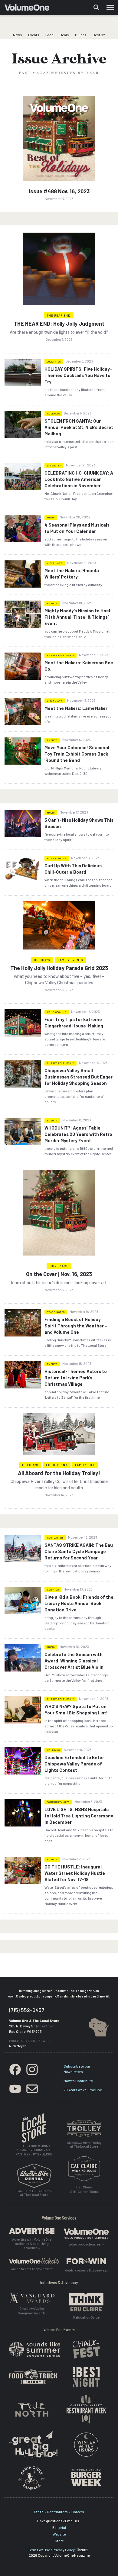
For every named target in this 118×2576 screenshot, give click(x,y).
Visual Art (55, 563)
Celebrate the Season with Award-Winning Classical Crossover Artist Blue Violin (74, 1661)
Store (59, 2541)
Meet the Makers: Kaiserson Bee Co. (79, 666)
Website (59, 2534)
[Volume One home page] (29, 9)
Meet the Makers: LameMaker (76, 708)
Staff (39, 2512)
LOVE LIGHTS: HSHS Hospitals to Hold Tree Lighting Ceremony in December (79, 1816)
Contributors (57, 2512)
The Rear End (59, 315)
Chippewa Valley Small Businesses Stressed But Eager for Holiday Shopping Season (79, 1077)
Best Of (99, 35)
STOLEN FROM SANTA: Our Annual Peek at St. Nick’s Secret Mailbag (79, 427)
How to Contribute (78, 2081)
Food (49, 35)
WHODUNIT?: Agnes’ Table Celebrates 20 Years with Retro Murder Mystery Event (78, 1134)
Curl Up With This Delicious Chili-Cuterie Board (73, 869)
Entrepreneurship (61, 655)
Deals (64, 35)
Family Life (85, 1465)
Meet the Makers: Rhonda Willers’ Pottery (72, 574)
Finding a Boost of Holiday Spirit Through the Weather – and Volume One (76, 1326)
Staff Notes (56, 1312)
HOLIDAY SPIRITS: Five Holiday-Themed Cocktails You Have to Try (78, 375)
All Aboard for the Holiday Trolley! (59, 1473)
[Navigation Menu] (110, 8)
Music (51, 517)
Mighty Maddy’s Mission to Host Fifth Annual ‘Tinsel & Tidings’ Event (78, 617)
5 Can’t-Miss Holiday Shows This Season (79, 823)
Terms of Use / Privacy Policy (51, 2550)
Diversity (54, 466)
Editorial (59, 2527)
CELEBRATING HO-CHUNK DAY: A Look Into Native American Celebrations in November (79, 479)
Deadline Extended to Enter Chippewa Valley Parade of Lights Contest (74, 1764)
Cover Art (59, 1266)
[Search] (97, 8)
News (18, 35)
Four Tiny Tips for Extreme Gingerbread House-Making (74, 1022)
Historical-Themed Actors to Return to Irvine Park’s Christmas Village (76, 1378)
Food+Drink (57, 1465)
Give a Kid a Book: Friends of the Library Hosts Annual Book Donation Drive (79, 1603)
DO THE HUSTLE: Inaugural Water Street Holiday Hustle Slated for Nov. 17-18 (75, 1873)
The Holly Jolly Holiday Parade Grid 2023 (59, 968)
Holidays (53, 414)
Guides (81, 35)
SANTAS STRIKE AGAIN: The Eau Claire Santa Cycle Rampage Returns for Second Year (79, 1551)
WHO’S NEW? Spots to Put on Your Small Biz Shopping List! (76, 1709)
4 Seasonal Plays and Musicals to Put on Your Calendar (77, 528)
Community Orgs (58, 1802)
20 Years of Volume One (83, 2090)
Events (34, 35)
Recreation (55, 1538)
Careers (78, 2512)
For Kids (53, 1590)
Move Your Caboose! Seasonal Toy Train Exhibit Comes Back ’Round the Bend (77, 754)
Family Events (70, 960)
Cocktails (54, 362)
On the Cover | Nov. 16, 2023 (59, 1274)
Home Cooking (57, 858)
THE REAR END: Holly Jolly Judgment (59, 324)
